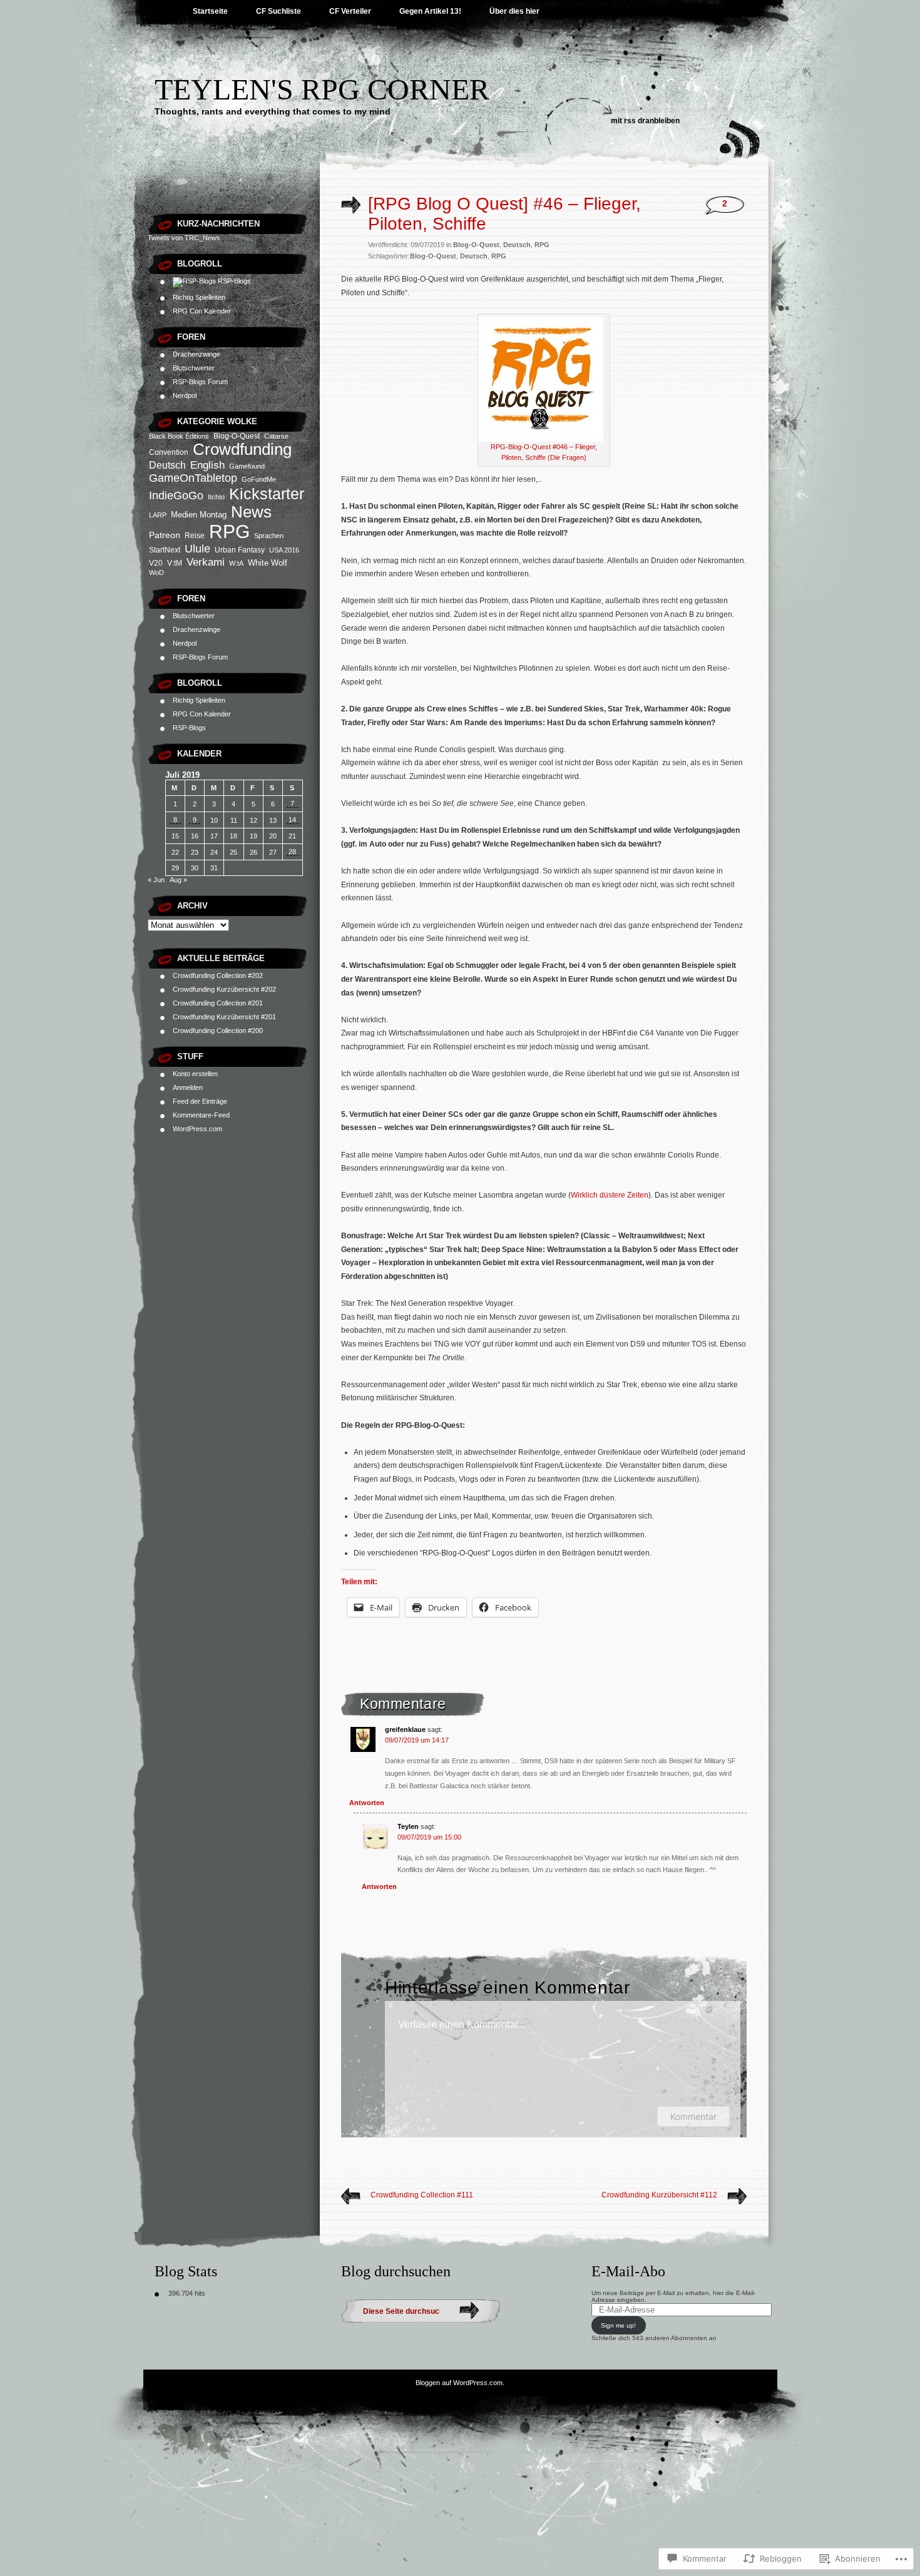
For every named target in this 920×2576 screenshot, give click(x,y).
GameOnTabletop (193, 478)
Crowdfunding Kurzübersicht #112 (659, 2195)
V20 (156, 563)
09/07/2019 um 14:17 (417, 1740)
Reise (195, 536)
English (207, 465)
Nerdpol (185, 395)
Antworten (367, 1803)
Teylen (408, 1826)
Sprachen (269, 536)
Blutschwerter (194, 368)
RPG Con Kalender (202, 311)
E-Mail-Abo (628, 2271)
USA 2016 (284, 550)
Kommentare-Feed (201, 1115)
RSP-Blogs (233, 281)
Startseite (210, 11)
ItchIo (216, 497)
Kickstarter (267, 494)
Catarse (276, 436)
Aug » (178, 880)
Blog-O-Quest (237, 436)
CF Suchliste (279, 11)
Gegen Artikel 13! (430, 11)
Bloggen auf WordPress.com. (460, 2383)
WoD (156, 573)
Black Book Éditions (179, 436)
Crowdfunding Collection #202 (218, 975)
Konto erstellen (195, 1074)
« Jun (156, 880)
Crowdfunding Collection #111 (422, 2195)
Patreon (165, 535)
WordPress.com (197, 1129)
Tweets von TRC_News (184, 238)
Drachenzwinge (197, 354)
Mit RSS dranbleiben (645, 121)
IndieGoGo (176, 495)
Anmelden (188, 1087)
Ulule (197, 549)
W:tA (236, 563)
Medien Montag (199, 515)
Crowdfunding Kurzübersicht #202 (224, 989)
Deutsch (167, 465)
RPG (229, 532)
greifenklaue (405, 1729)
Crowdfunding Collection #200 (218, 1031)
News (251, 512)
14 (292, 820)
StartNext (165, 550)
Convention (169, 452)
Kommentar (693, 2116)
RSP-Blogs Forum (200, 382)
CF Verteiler (350, 11)
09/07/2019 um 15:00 (429, 1837)
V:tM (175, 563)
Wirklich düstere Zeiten (610, 1195)
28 (292, 852)
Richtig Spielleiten (199, 297)
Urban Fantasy (240, 550)
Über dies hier (514, 11)
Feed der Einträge (200, 1101)
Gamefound (247, 466)
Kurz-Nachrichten (218, 224)
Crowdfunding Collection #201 (218, 1003)
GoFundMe (259, 479)
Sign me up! (618, 2325)
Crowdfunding (242, 449)
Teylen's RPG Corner (322, 89)
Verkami (206, 562)
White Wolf (268, 563)
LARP (158, 515)
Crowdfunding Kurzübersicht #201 (224, 1017)
